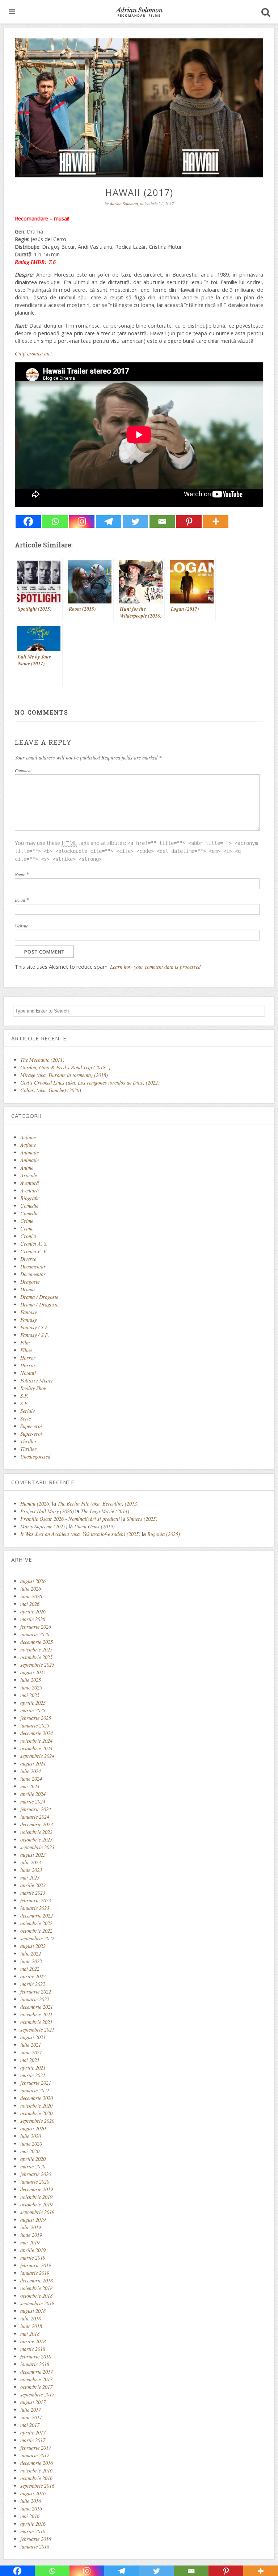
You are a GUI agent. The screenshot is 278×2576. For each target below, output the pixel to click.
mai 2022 (30, 1969)
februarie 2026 (36, 1627)
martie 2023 (33, 1893)
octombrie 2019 (36, 2204)
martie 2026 (33, 1619)
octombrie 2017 (36, 2387)
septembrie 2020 (37, 2121)
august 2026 (33, 1581)
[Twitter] (135, 521)
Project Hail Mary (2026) (47, 1511)
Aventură (30, 1183)
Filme (26, 1350)
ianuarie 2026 (35, 1634)
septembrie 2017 (37, 2394)
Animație (30, 1160)
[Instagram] (82, 521)
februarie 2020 (36, 2174)
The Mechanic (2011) (42, 1060)
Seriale (28, 1411)
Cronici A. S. (34, 1244)
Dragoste (30, 1282)
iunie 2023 (31, 1870)
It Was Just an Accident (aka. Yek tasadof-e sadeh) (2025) (80, 1534)
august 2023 (33, 1855)
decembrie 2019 (37, 2189)
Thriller (28, 1441)
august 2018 (33, 2311)
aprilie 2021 (33, 2068)
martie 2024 (33, 1801)
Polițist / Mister (37, 1380)
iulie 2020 (31, 2136)
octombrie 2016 (36, 2478)
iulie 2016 (31, 2501)
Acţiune (28, 1137)
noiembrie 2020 (36, 2106)
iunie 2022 (31, 1961)
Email (20, 900)
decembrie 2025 (37, 1642)
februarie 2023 (36, 1900)
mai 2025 (30, 1695)
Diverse (28, 1259)
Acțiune (28, 1145)
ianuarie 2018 (35, 2364)
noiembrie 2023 (36, 1832)
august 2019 (33, 2220)
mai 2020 (30, 2151)
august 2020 (33, 2128)
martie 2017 (33, 2440)
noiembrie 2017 (36, 2379)
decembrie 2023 (37, 1824)
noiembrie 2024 (36, 1741)
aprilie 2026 (33, 1611)
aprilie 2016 (33, 2524)
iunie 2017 (31, 2417)
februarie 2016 (36, 2539)
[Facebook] (28, 521)
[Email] (162, 521)
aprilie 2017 (33, 2432)
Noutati (28, 1373)
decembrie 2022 (37, 1916)
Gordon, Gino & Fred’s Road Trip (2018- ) (65, 1067)
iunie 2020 (31, 2144)
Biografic (30, 1198)
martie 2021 (33, 2075)
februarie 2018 (36, 2356)
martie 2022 (33, 1984)
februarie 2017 (36, 2448)
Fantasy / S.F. (35, 1327)
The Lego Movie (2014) (105, 1511)
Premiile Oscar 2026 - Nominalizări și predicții (70, 1519)
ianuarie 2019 (35, 2273)
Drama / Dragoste (39, 1297)
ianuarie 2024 (35, 1817)
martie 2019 (33, 2258)
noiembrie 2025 (36, 1649)
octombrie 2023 (36, 1840)
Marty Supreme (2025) (44, 1526)
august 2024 (33, 1763)
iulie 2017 (31, 2410)
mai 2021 (30, 2060)
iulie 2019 (31, 2227)
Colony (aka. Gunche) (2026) (51, 1090)
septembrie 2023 (37, 1847)
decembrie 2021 (37, 2007)
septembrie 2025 (37, 1665)
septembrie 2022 (37, 1938)
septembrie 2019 (37, 2212)
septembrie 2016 (37, 2486)
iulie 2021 (31, 2045)
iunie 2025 (31, 1687)
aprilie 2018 (33, 2341)
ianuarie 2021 (35, 2090)
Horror (28, 1358)
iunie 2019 (31, 2235)
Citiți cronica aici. (34, 353)
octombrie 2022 (36, 1931)
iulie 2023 (31, 1862)
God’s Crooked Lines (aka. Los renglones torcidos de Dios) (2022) (90, 1083)
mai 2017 (30, 2425)
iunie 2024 (31, 1779)
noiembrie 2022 (36, 1923)
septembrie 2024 (37, 1756)
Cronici (28, 1236)
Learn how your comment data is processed (155, 967)
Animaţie (30, 1152)
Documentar (33, 1266)
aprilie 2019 (33, 2250)
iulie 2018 (31, 2318)
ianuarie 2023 (35, 1908)
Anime (27, 1168)
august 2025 (33, 1672)
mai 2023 (30, 1878)
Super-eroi (31, 1426)
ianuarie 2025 (35, 1725)
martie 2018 (33, 2349)
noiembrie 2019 (36, 2197)
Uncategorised (35, 1457)
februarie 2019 (36, 2265)
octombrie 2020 (36, 2113)
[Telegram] (109, 521)
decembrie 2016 (37, 2463)
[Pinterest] (189, 521)
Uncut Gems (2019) (94, 1526)
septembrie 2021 (37, 2030)
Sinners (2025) (142, 1519)
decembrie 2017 (37, 2372)
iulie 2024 (31, 1771)
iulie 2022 (31, 1954)
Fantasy (28, 1312)
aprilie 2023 (33, 1885)
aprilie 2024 (33, 1794)
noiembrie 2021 (36, 2014)
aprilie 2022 (33, 1976)
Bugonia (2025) (164, 1534)
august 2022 (33, 1946)
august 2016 (33, 2493)
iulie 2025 (31, 1680)
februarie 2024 (36, 1809)
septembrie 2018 (37, 2303)
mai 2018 (30, 2334)
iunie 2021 (31, 2052)
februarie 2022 (36, 1992)
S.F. (24, 1396)
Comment (23, 770)
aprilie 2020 (33, 2159)
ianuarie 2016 (35, 2546)
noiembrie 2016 (36, 2470)
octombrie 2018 (36, 2296)
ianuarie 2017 (35, 2455)
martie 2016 (33, 2531)
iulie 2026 (31, 1589)
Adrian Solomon (124, 203)
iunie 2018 (31, 2326)
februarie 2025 (36, 1718)
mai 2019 (30, 2242)
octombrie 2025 (36, 1657)
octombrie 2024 (36, 1748)
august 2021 (33, 2037)
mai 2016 (30, 2516)
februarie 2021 (36, 2083)
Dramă (28, 1289)
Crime (27, 1221)
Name (20, 874)
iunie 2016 (31, 2508)
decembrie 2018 (37, 2280)
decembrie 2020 (37, 2098)
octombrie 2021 (36, 2022)
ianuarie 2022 (35, 1999)
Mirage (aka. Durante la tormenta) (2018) (64, 1075)
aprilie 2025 (33, 1703)
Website (21, 926)
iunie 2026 (31, 1596)
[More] (216, 521)
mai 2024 (30, 1786)
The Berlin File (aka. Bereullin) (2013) (98, 1504)
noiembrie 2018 (36, 2288)
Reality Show (34, 1388)
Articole (29, 1175)
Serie (26, 1419)
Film (25, 1342)
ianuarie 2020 (35, 2182)
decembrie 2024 (37, 1733)
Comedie (29, 1206)
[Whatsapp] (55, 521)
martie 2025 (33, 1710)
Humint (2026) (35, 1504)
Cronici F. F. (34, 1251)
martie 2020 (33, 2166)
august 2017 (33, 2402)
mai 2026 (30, 1604)
